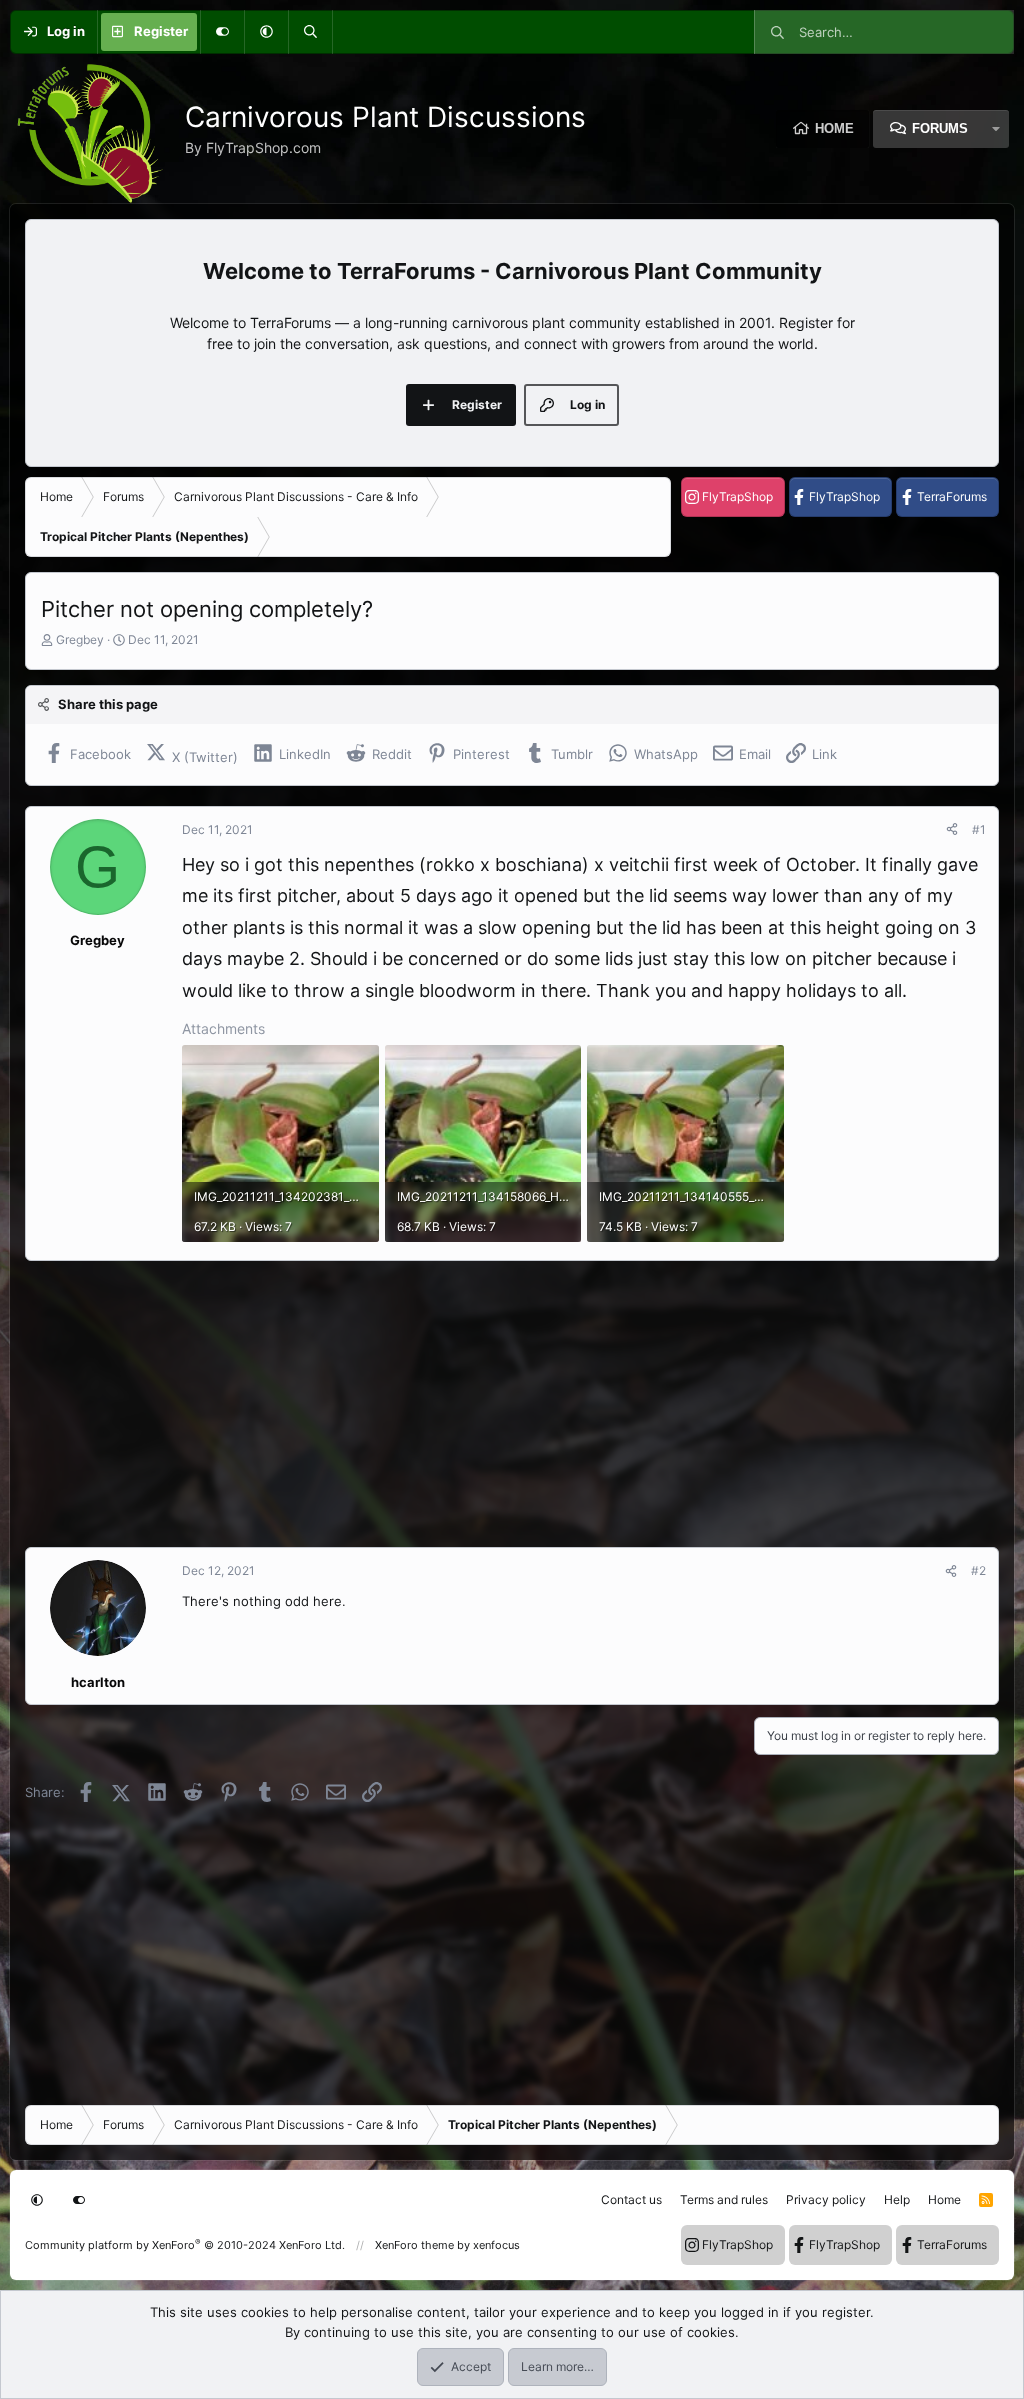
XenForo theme (414, 2245)
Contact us (631, 2199)
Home (834, 128)
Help (897, 2199)
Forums (940, 128)
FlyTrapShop (737, 496)
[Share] (952, 830)
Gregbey (80, 639)
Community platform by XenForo (185, 2245)
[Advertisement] (512, 1404)
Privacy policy (826, 2199)
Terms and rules (724, 2199)
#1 (979, 829)
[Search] (310, 32)
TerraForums (952, 496)
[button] (266, 32)
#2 (978, 1570)
